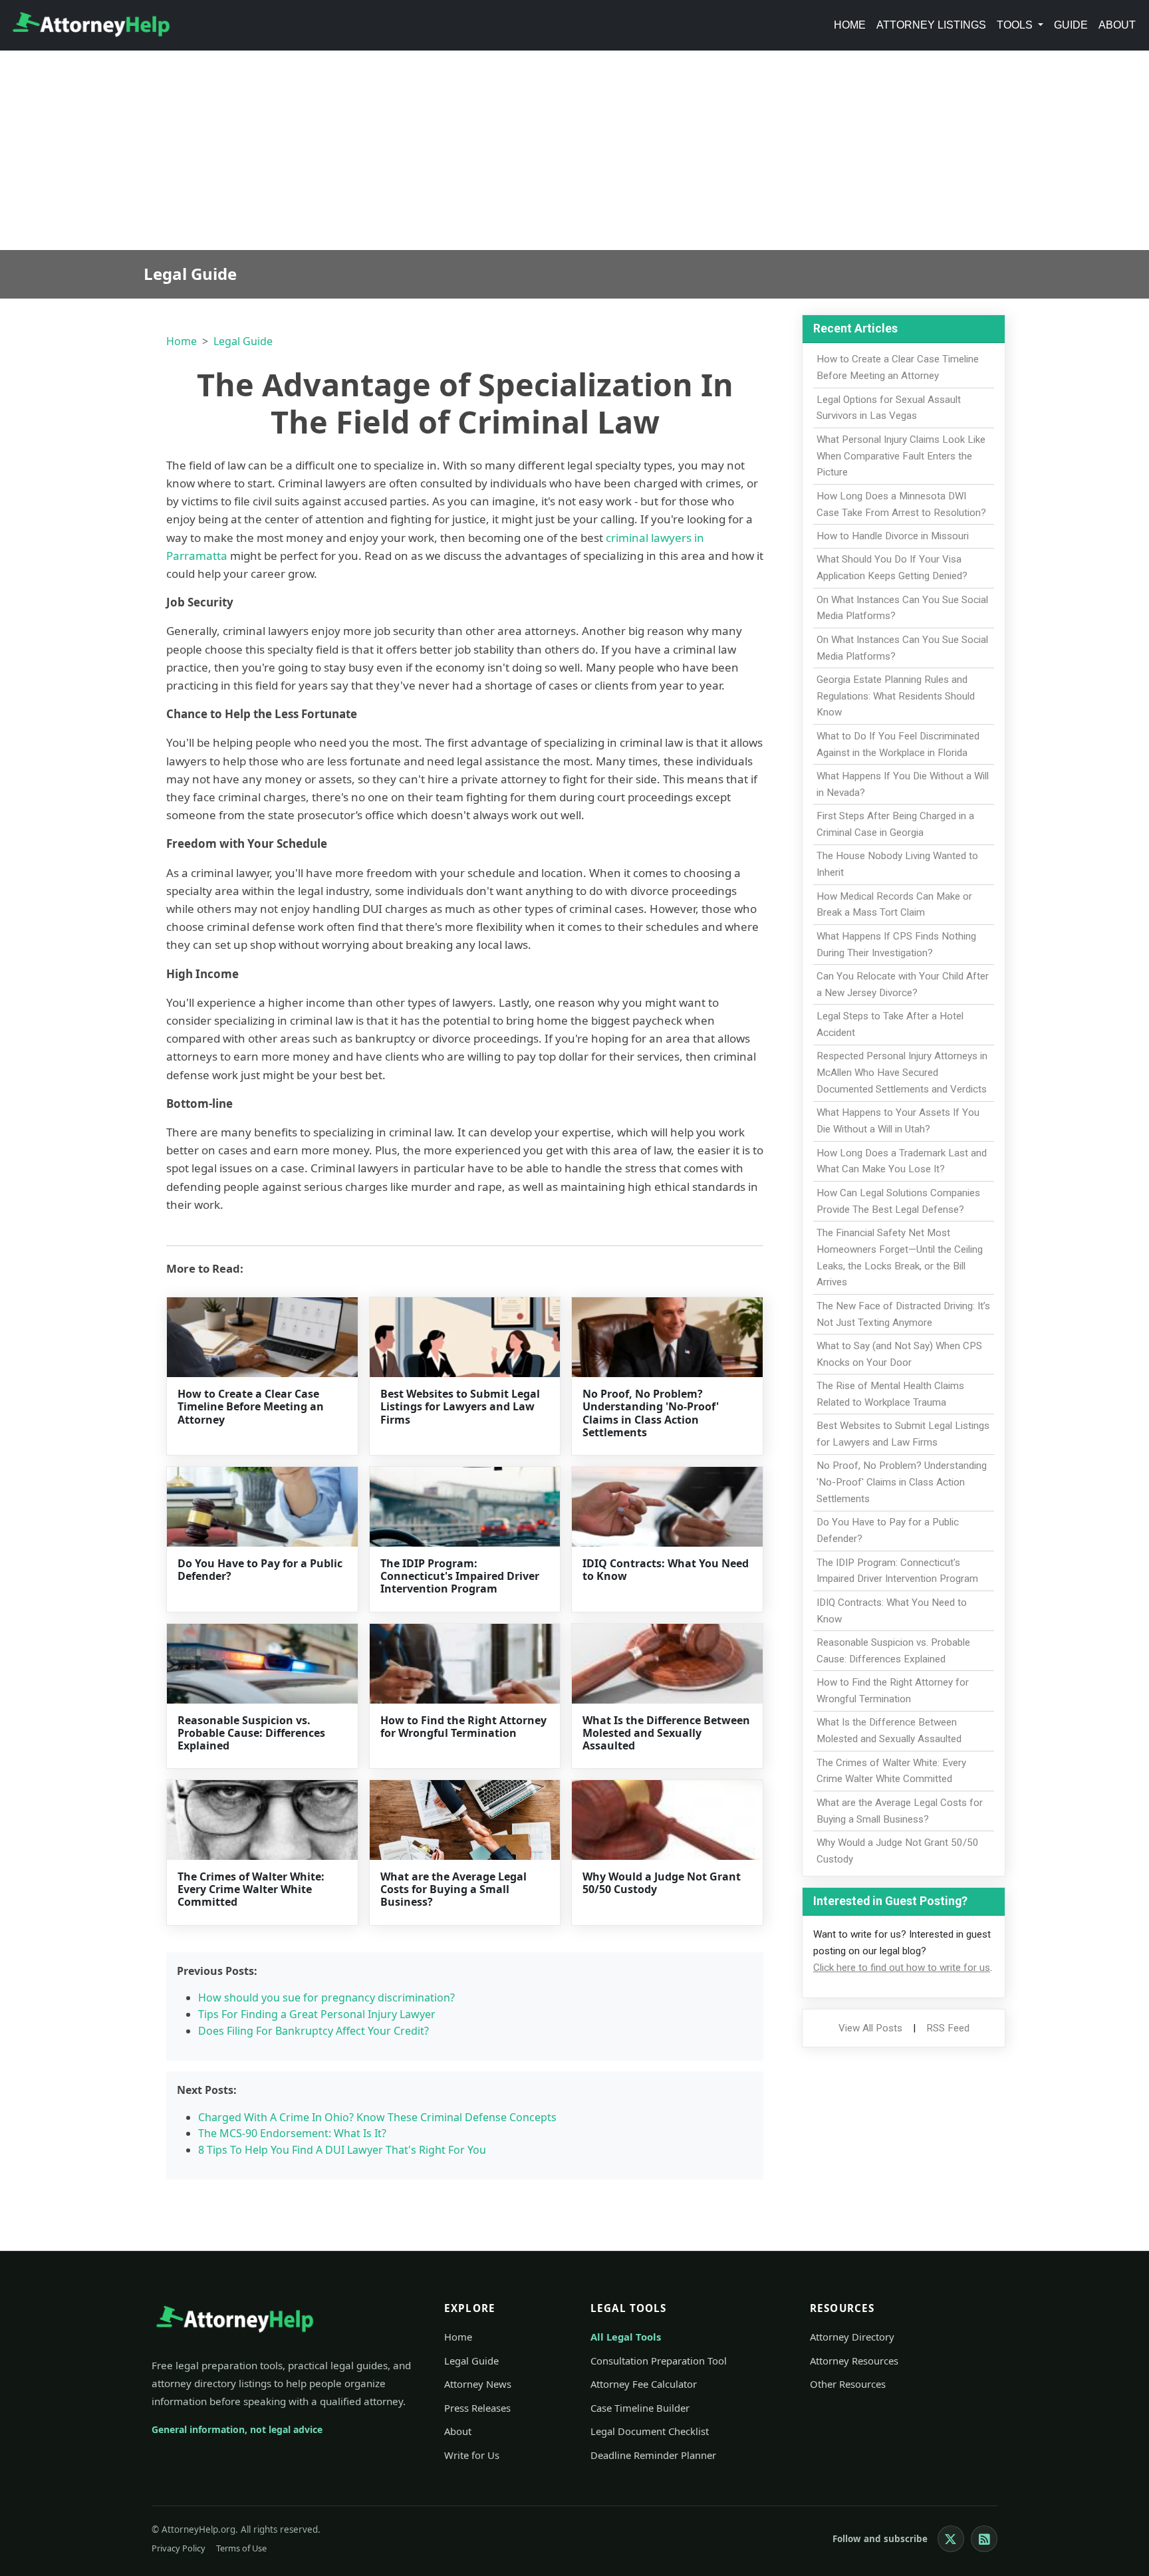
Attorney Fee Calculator (644, 2384)
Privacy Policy (179, 2548)
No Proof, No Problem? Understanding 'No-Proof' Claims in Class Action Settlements (651, 1413)
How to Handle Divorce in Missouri (893, 536)
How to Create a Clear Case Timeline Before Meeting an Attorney (251, 1406)
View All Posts (870, 2028)
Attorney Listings (931, 25)
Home (850, 25)
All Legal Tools (626, 2337)
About (1117, 25)
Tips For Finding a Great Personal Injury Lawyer (317, 2014)
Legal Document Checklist (650, 2431)
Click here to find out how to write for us (902, 1968)
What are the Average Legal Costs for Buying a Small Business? (453, 1889)
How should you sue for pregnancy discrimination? (326, 1997)
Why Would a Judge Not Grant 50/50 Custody (662, 1883)
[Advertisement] (574, 150)
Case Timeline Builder (640, 2408)
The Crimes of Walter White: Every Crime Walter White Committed (251, 1889)
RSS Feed (948, 2028)
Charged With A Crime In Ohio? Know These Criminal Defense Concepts (377, 2117)
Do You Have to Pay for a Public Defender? (260, 1570)
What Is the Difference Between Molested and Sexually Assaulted (666, 1733)
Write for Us (472, 2455)
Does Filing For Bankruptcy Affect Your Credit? (314, 2031)
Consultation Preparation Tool (659, 2361)
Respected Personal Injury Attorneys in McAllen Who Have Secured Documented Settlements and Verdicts (902, 1073)
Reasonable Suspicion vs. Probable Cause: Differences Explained (251, 1733)
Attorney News (478, 2384)
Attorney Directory (852, 2337)
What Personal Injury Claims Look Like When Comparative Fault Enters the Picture (901, 456)
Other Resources (848, 2384)
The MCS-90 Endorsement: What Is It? (292, 2133)
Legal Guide (243, 341)
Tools (1016, 25)
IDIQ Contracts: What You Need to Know (666, 1570)
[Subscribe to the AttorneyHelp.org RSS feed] (984, 2539)
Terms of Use (241, 2548)
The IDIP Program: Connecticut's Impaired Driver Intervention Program (460, 1576)
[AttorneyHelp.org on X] (951, 2539)
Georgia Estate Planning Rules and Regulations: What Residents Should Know (896, 696)
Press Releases (477, 2408)
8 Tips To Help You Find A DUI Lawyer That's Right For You (342, 2150)
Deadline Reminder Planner (653, 2455)
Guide (1071, 25)
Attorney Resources (854, 2361)
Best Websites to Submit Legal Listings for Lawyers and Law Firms (460, 1406)
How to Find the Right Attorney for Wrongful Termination (463, 1727)
